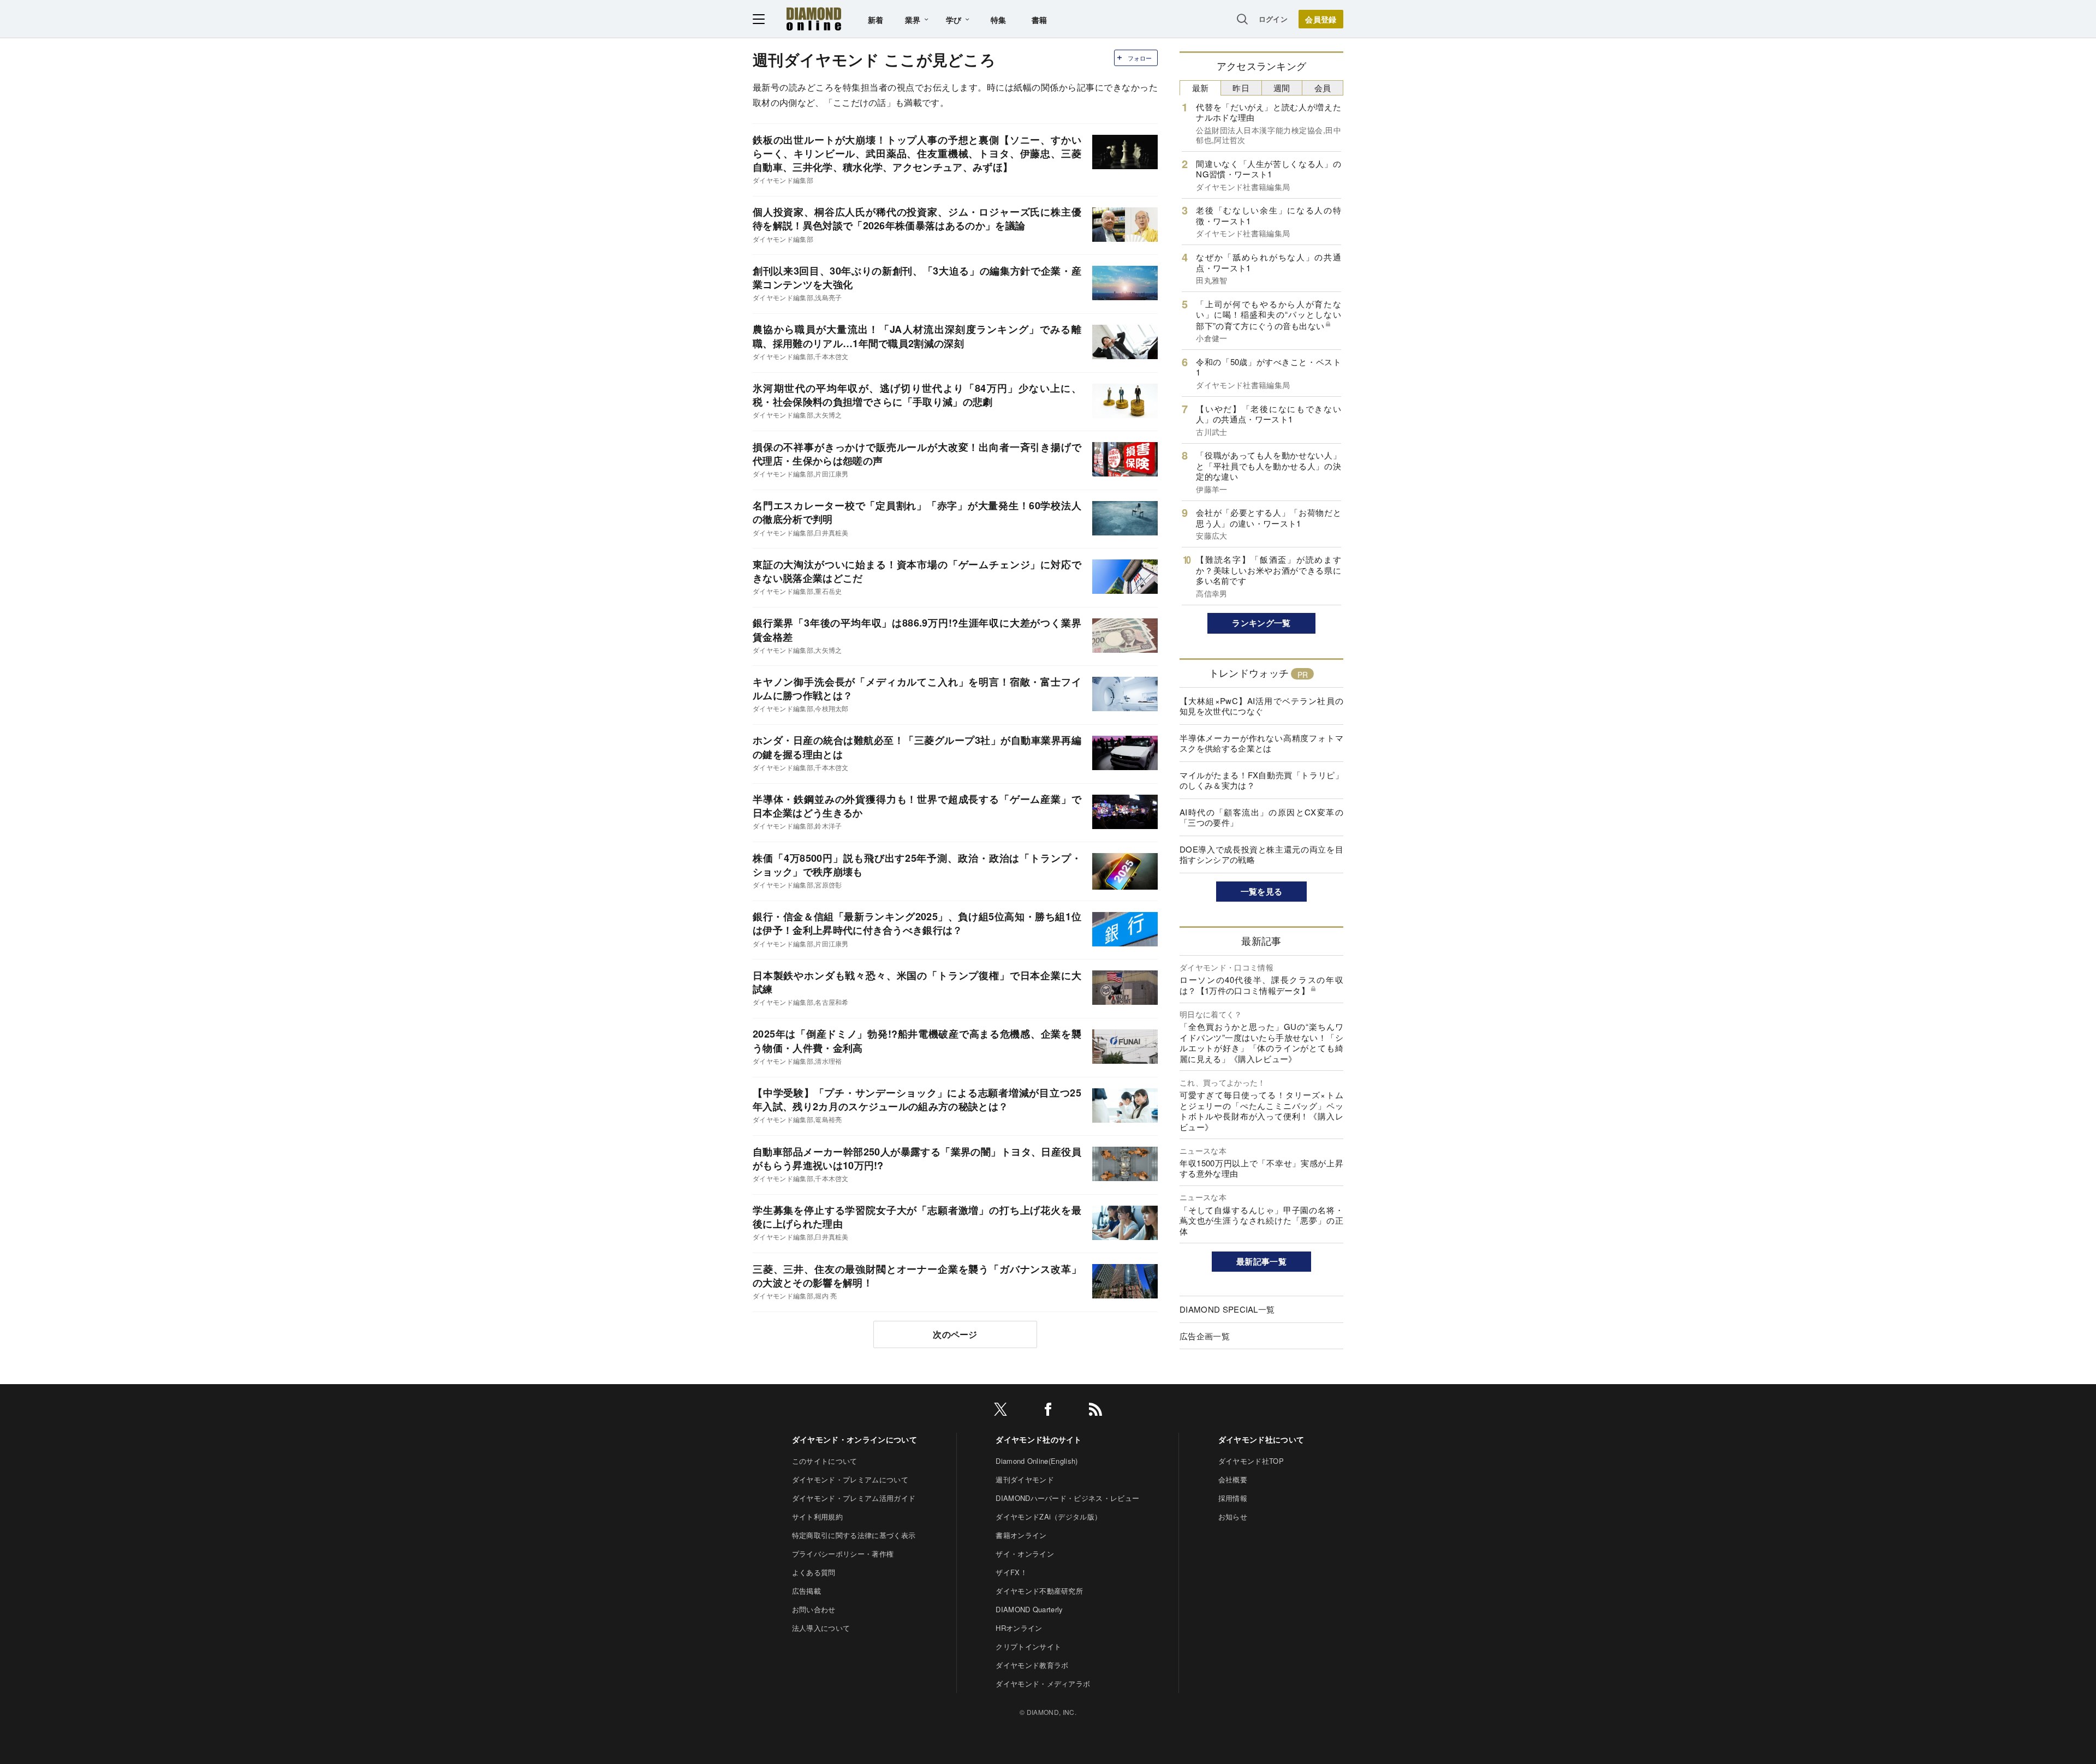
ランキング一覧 (1261, 623)
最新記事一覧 (1261, 1261)
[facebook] (1048, 1411)
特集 (999, 20)
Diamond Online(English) (1037, 1461)
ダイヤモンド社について (1261, 1439)
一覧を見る (1262, 891)
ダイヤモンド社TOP (1251, 1461)
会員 (1323, 88)
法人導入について (821, 1628)
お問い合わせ (814, 1609)
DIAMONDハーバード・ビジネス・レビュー (1067, 1498)
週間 (1282, 88)
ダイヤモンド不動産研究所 (1039, 1591)
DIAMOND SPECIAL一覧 (1227, 1309)
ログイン (1273, 19)
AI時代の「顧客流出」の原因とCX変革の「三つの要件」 (1261, 817)
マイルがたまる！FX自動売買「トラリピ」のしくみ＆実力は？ (1261, 780)
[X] (1001, 1411)
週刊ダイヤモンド (1025, 1479)
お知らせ (1233, 1516)
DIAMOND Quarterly (1029, 1609)
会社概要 (1233, 1479)
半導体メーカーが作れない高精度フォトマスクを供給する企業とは (1261, 743)
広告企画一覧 (1205, 1336)
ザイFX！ (1011, 1572)
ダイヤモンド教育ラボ (1032, 1665)
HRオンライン (1019, 1628)
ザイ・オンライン (1025, 1554)
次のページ (955, 1334)
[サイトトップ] (814, 19)
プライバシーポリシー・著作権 (843, 1554)
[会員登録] (1321, 19)
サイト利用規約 (817, 1516)
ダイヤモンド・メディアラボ (1043, 1683)
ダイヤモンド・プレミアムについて (850, 1479)
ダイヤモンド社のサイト (1039, 1439)
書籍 (1040, 20)
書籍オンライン (1021, 1535)
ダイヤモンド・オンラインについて (855, 1439)
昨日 (1241, 88)
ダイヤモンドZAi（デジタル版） (1049, 1516)
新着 (876, 20)
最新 (1201, 88)
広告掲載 (806, 1591)
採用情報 (1233, 1498)
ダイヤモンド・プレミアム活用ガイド (854, 1498)
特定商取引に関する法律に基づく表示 (854, 1535)
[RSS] (1095, 1411)
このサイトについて (825, 1461)
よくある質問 (814, 1572)
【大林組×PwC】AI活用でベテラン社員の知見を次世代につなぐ (1261, 706)
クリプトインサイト (1028, 1646)
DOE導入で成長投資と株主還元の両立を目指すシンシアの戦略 (1261, 854)
